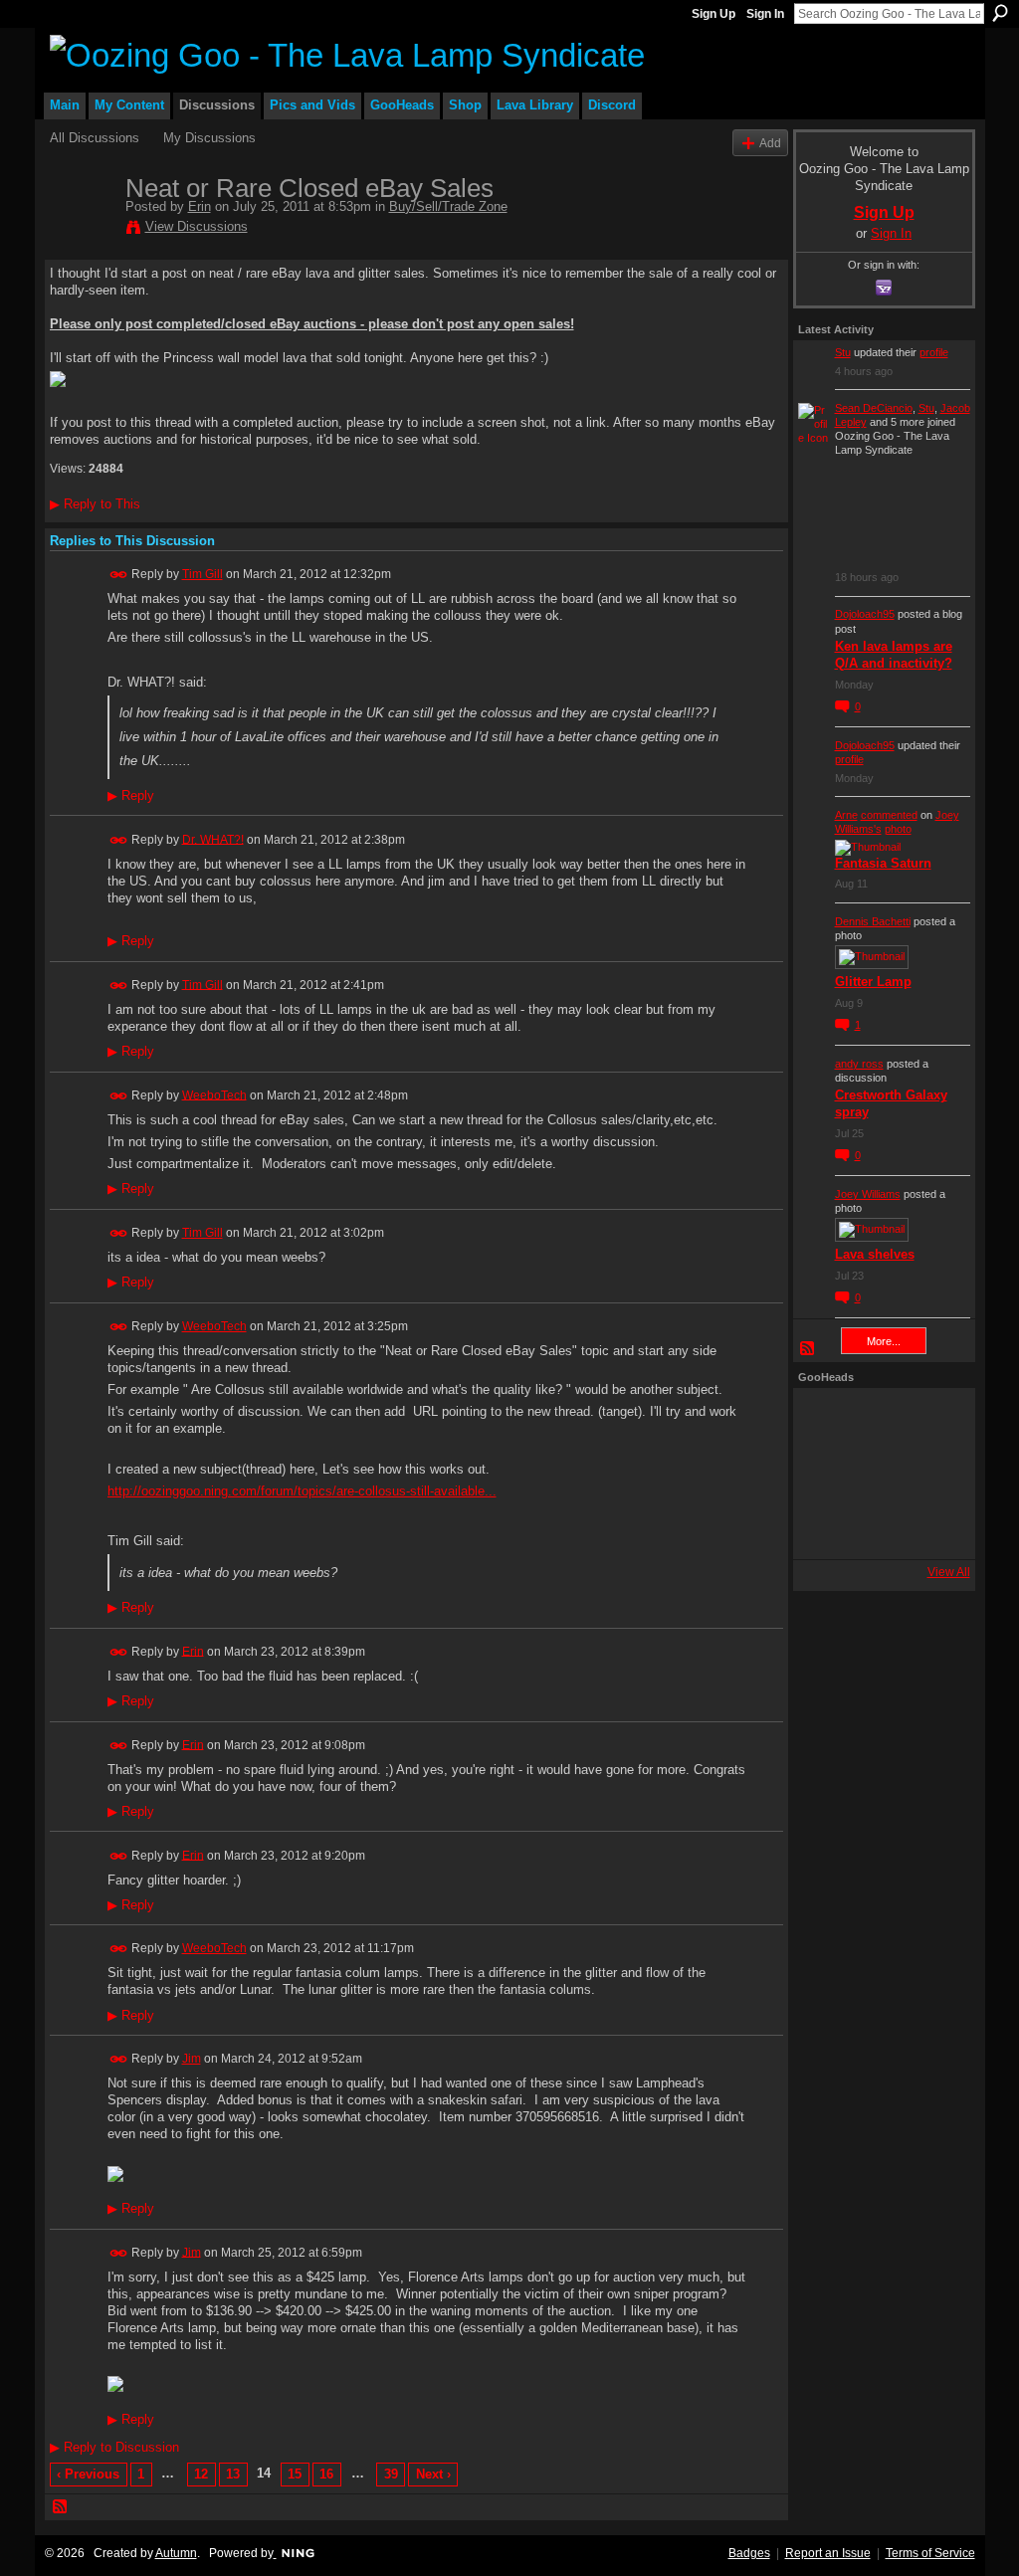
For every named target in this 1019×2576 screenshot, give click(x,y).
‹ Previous (88, 2474)
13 (233, 2474)
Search (1000, 13)
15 (295, 2474)
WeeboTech (214, 1094)
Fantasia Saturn (883, 863)
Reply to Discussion (114, 2447)
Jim (192, 2059)
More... (884, 1341)
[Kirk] (879, 1474)
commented (889, 815)
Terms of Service (930, 2553)
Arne (846, 815)
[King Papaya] (825, 1420)
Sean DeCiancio (874, 408)
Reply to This (95, 504)
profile (934, 352)
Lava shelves (875, 1254)
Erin (200, 206)
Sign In (765, 14)
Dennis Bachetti (873, 921)
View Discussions (197, 226)
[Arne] (879, 1527)
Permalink (119, 575)
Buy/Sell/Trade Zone (448, 206)
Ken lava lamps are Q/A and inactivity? (894, 655)
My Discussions (209, 138)
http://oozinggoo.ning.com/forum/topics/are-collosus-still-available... (302, 1491)
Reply (131, 796)
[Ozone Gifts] (932, 1420)
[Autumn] (825, 1527)
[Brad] (932, 1474)
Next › (433, 2474)
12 (201, 2474)
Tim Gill (203, 574)
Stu (843, 352)
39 (391, 2474)
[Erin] (82, 230)
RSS (61, 2507)
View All (949, 1572)
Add (770, 143)
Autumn (176, 2553)
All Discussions (95, 138)
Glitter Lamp (873, 982)
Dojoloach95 (865, 614)
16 (326, 2474)
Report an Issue (828, 2553)
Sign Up (713, 14)
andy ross (859, 1064)
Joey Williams (868, 1194)
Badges (749, 2553)
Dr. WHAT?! (213, 839)
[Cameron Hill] (879, 1420)
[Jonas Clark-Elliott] (825, 1474)
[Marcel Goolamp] (932, 1527)
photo (898, 829)
